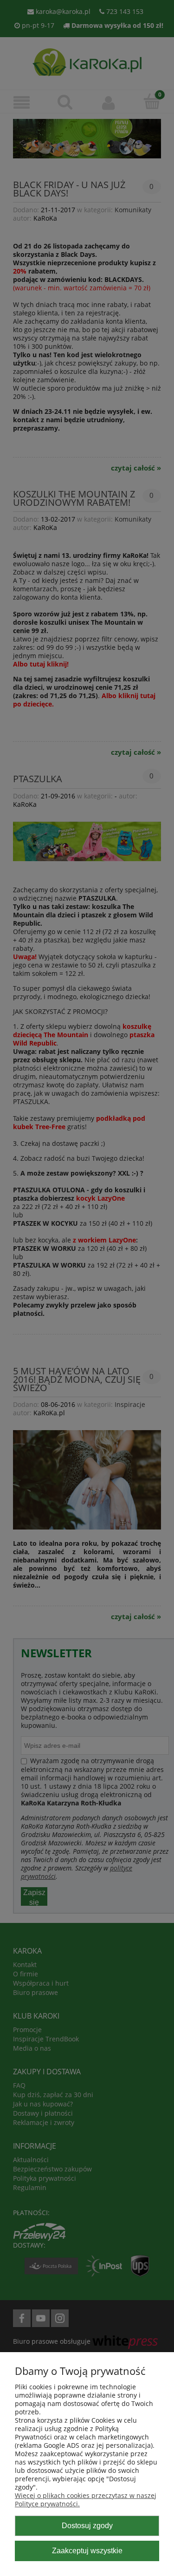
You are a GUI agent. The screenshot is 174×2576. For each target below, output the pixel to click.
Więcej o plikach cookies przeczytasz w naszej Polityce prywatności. (86, 2500)
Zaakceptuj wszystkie (87, 2550)
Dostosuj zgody (87, 2525)
